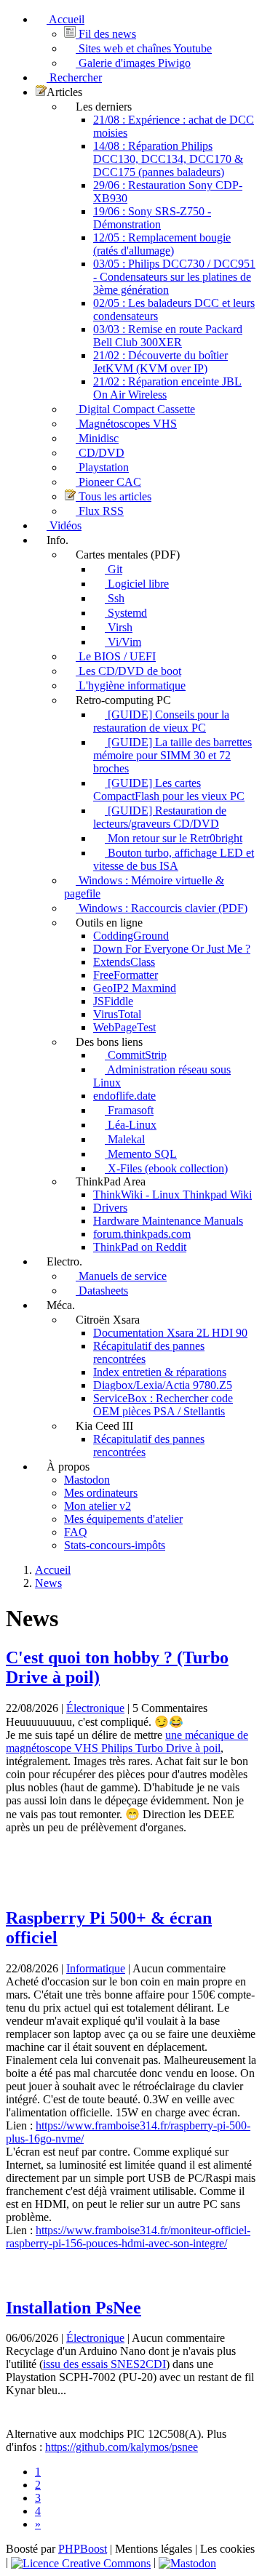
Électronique (95, 1708)
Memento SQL (141, 1154)
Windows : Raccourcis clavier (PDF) (162, 908)
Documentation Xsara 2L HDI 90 (170, 1333)
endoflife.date (124, 1096)
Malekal (125, 1139)
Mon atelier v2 (98, 1506)
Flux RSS (100, 511)
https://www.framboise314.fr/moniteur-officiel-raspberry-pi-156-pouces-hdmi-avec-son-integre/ (128, 2237)
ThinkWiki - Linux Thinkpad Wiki (172, 1195)
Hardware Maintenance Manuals (168, 1221)
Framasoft (129, 1110)
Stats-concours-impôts (115, 1545)
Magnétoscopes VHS (126, 424)
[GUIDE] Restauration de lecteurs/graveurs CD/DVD (160, 817)
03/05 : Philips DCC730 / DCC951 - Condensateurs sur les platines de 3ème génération (174, 277)
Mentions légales (154, 2549)
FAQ (76, 1532)
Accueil (65, 19)
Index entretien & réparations (160, 1372)
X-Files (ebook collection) (166, 1168)
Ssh (115, 598)
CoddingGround (131, 936)
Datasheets (102, 1291)
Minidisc (97, 438)
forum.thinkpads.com (142, 1234)
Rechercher (74, 77)
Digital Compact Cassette (135, 409)
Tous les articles (114, 496)
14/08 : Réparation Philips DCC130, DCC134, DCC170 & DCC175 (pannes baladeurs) (168, 159)
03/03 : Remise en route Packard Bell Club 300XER (168, 336)
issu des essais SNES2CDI (104, 2364)
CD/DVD (100, 453)
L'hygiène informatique (131, 685)
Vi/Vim (123, 642)
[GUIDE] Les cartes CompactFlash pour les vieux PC (169, 789)
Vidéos (64, 525)
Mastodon (87, 1480)
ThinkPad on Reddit (140, 1247)
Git (114, 569)
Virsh (119, 627)
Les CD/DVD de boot (128, 671)
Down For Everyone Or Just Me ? (172, 949)
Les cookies (227, 2549)
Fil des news (106, 34)
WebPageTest (124, 1027)
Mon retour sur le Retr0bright (174, 838)
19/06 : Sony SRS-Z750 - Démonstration (152, 218)
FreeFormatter (126, 975)
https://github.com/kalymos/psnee (122, 2447)
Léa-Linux (131, 1125)
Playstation (102, 467)
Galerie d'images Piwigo (133, 63)
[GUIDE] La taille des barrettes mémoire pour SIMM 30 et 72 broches (172, 755)
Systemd (126, 613)
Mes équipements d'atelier (123, 1519)
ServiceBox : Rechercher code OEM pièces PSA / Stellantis (163, 1405)
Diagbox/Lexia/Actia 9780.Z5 (163, 1385)
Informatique (96, 1968)
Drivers (110, 1208)
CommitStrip (136, 1055)
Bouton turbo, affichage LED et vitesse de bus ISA (174, 859)
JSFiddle (113, 1001)
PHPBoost (83, 2549)
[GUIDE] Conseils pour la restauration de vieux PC (161, 721)
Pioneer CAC (108, 482)
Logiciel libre (137, 584)
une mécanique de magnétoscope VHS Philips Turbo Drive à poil (127, 1741)
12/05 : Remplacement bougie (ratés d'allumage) (162, 244)
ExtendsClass (124, 962)
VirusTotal (117, 1014)
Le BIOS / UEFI (116, 656)
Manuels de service (121, 1276)
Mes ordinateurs (101, 1493)
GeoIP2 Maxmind (135, 988)
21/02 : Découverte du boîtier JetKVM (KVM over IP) (160, 362)
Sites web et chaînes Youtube (144, 48)
